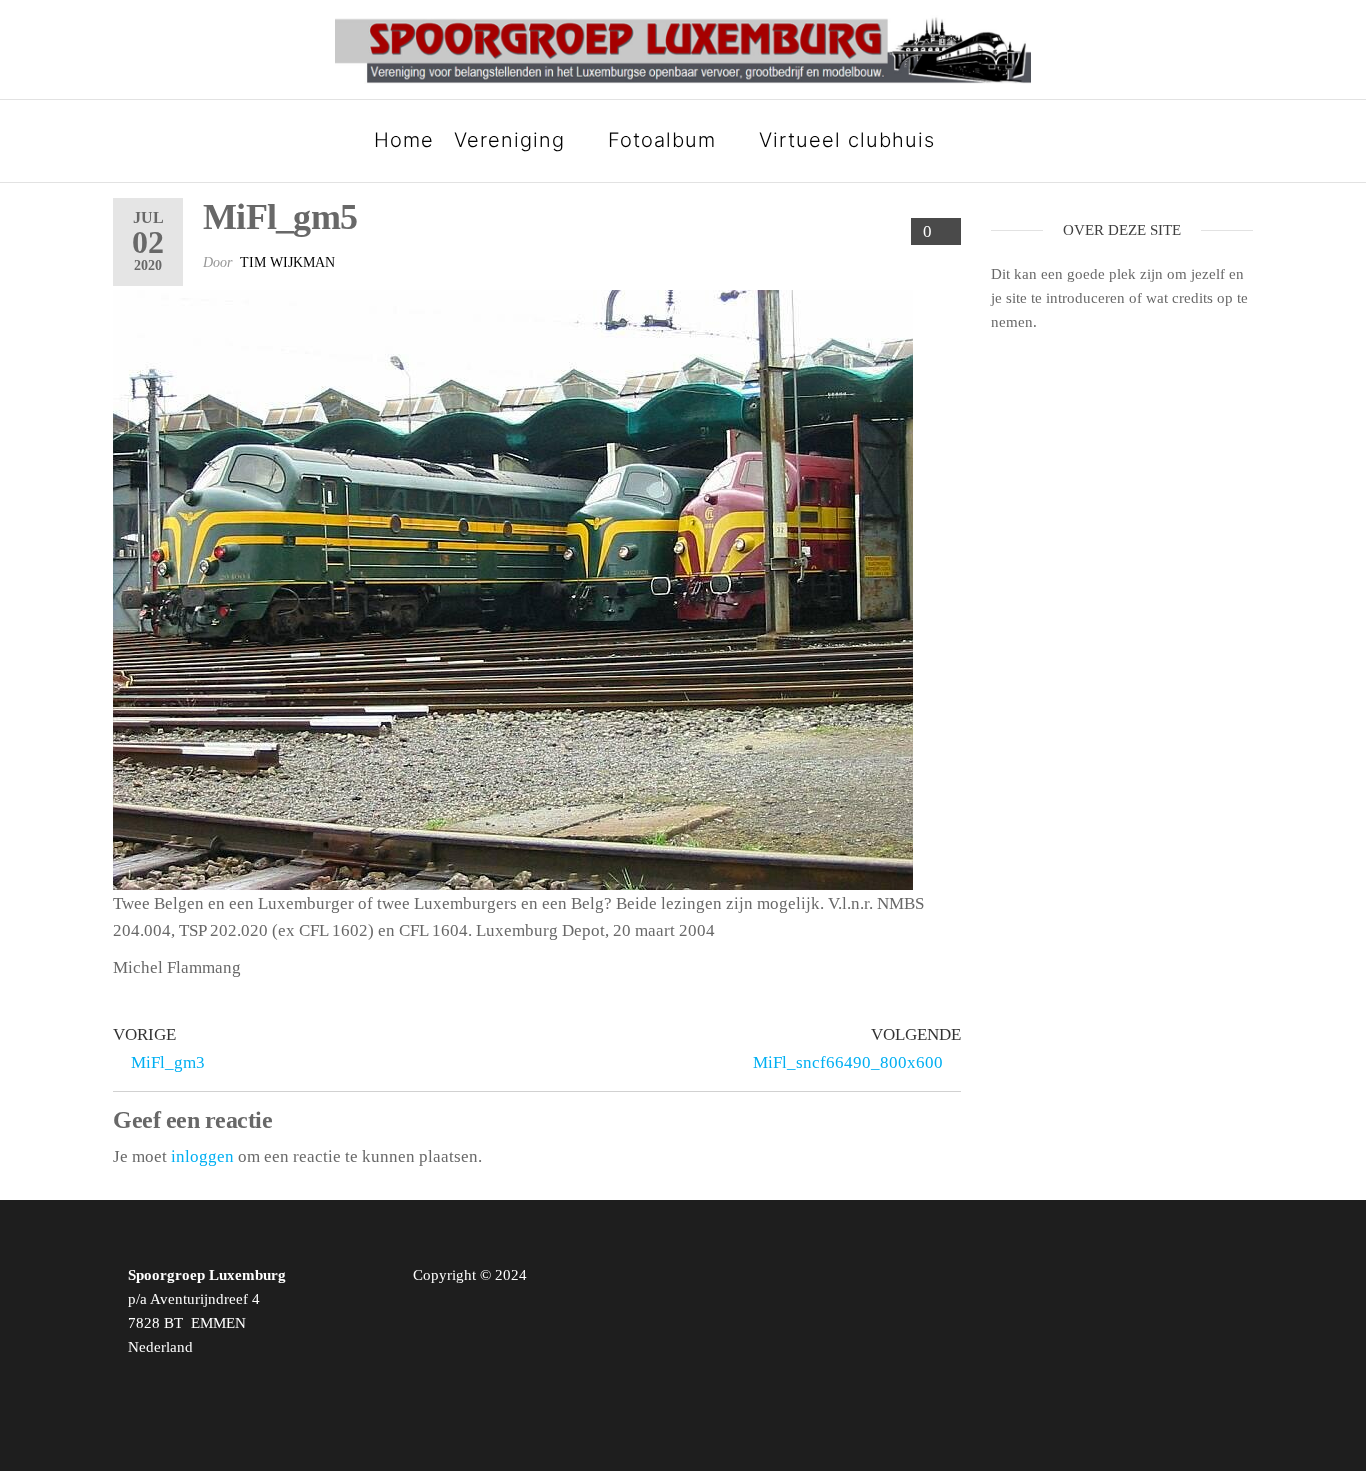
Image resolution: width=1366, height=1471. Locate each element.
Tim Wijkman (287, 262)
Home (404, 140)
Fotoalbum (662, 140)
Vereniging (509, 140)
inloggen (202, 1156)
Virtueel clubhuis (847, 140)
